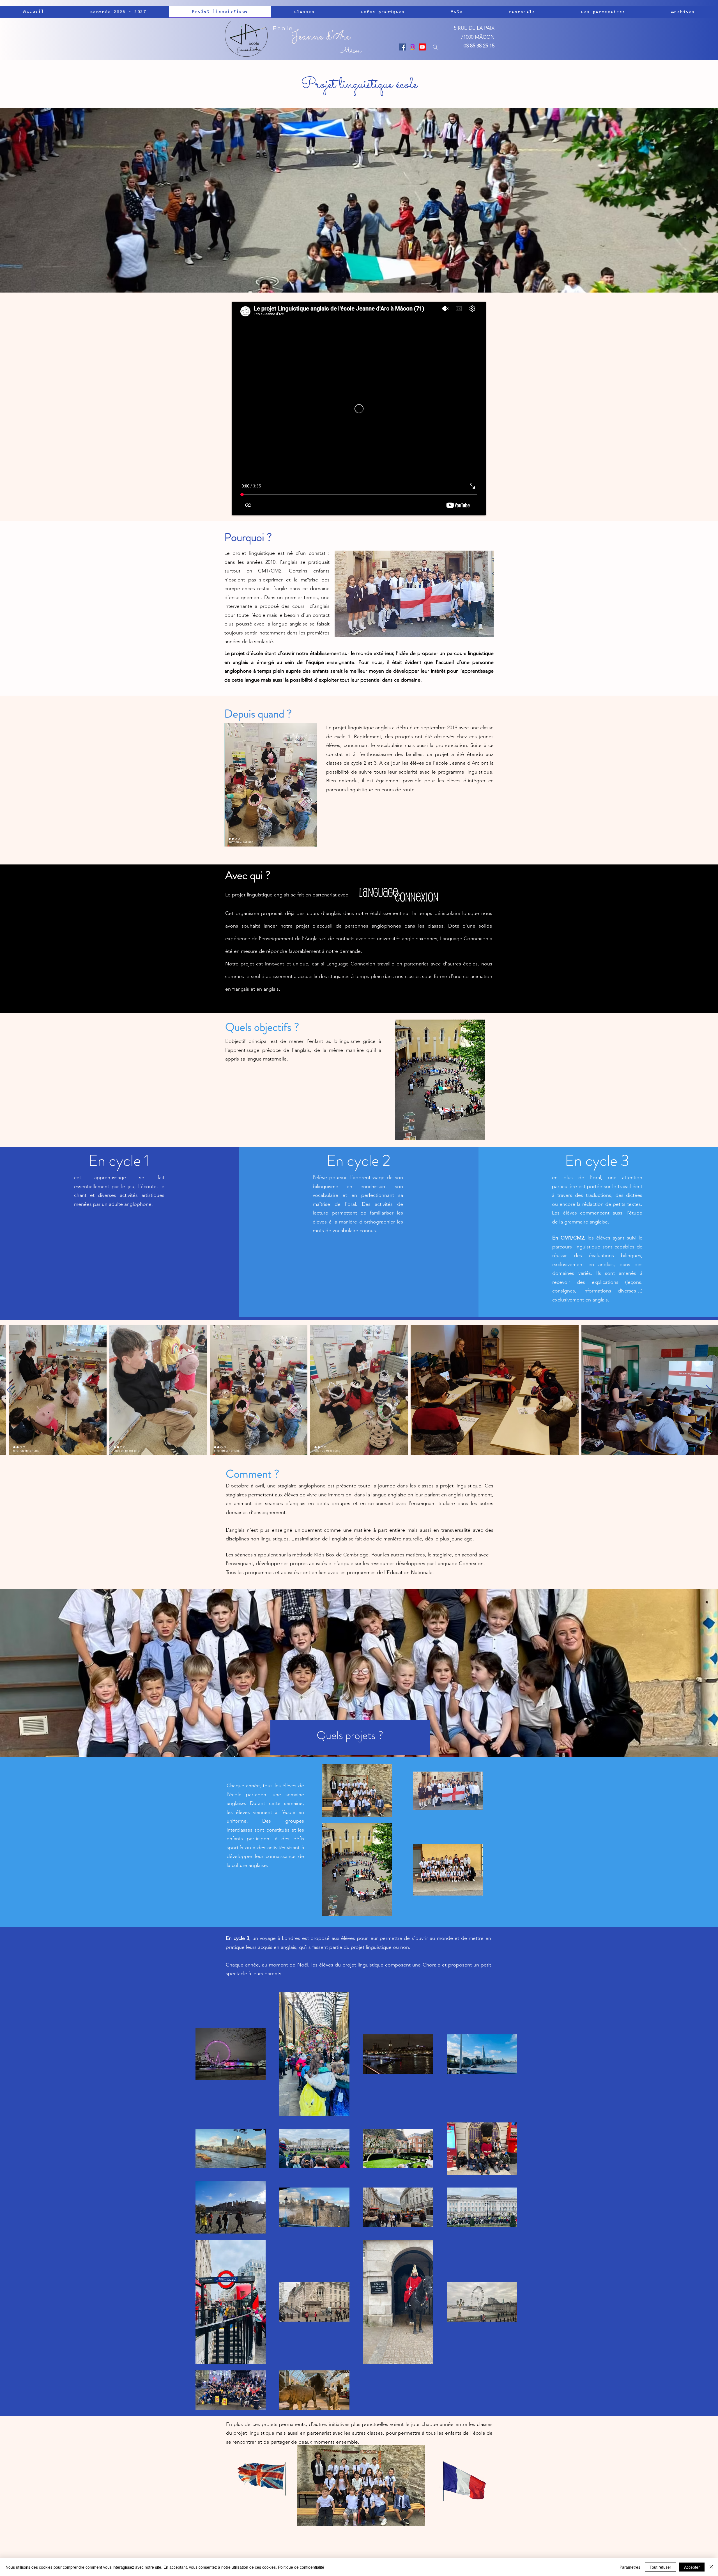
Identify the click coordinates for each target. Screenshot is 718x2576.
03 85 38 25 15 (479, 46)
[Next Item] (708, 1390)
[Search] (435, 47)
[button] (118, 12)
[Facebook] (403, 47)
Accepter (692, 2567)
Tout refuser (660, 2567)
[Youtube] (422, 47)
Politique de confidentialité (301, 2567)
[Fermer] (711, 2567)
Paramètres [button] (630, 2567)
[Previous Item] (10, 1390)
